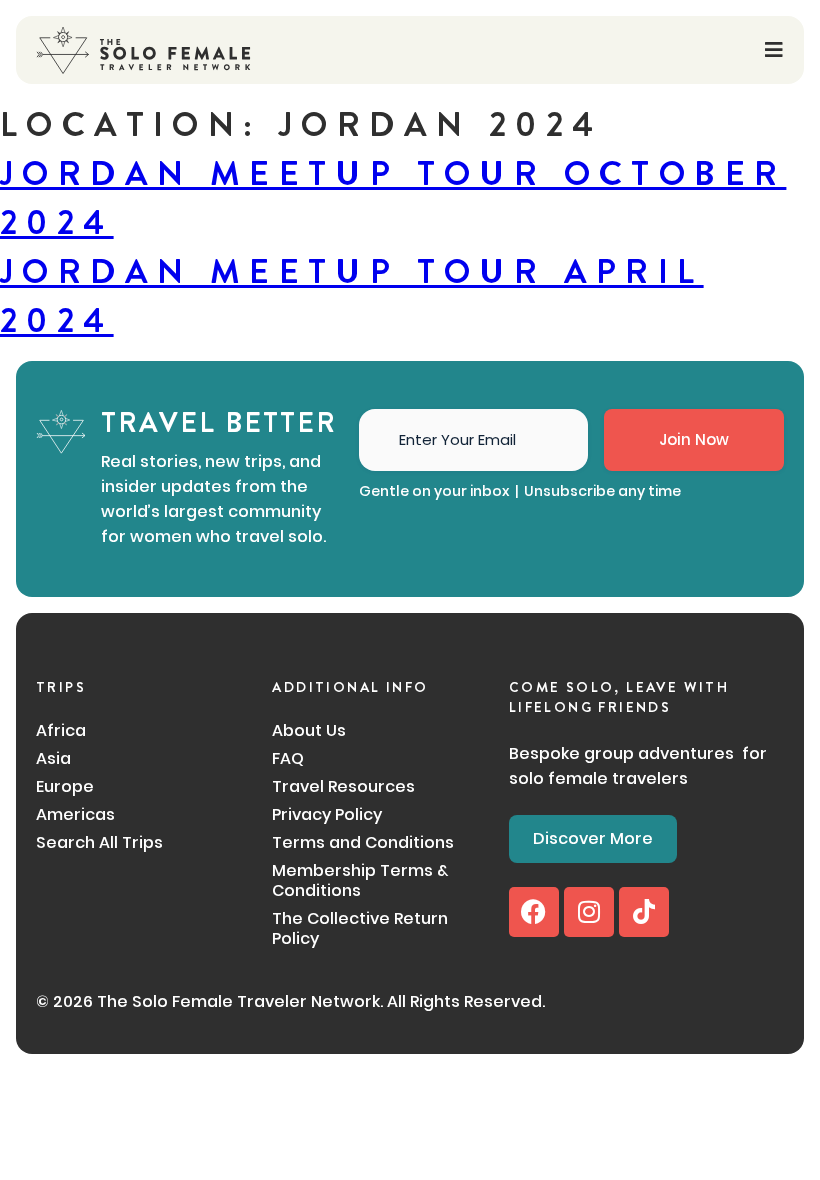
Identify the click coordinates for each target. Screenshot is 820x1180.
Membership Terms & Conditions (360, 881)
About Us (309, 731)
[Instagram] (589, 912)
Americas (75, 815)
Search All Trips (99, 843)
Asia (53, 759)
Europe (65, 787)
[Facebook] (534, 912)
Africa (61, 731)
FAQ (288, 759)
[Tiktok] (644, 912)
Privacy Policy (327, 815)
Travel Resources (343, 787)
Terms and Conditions (363, 843)
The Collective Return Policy (360, 929)
